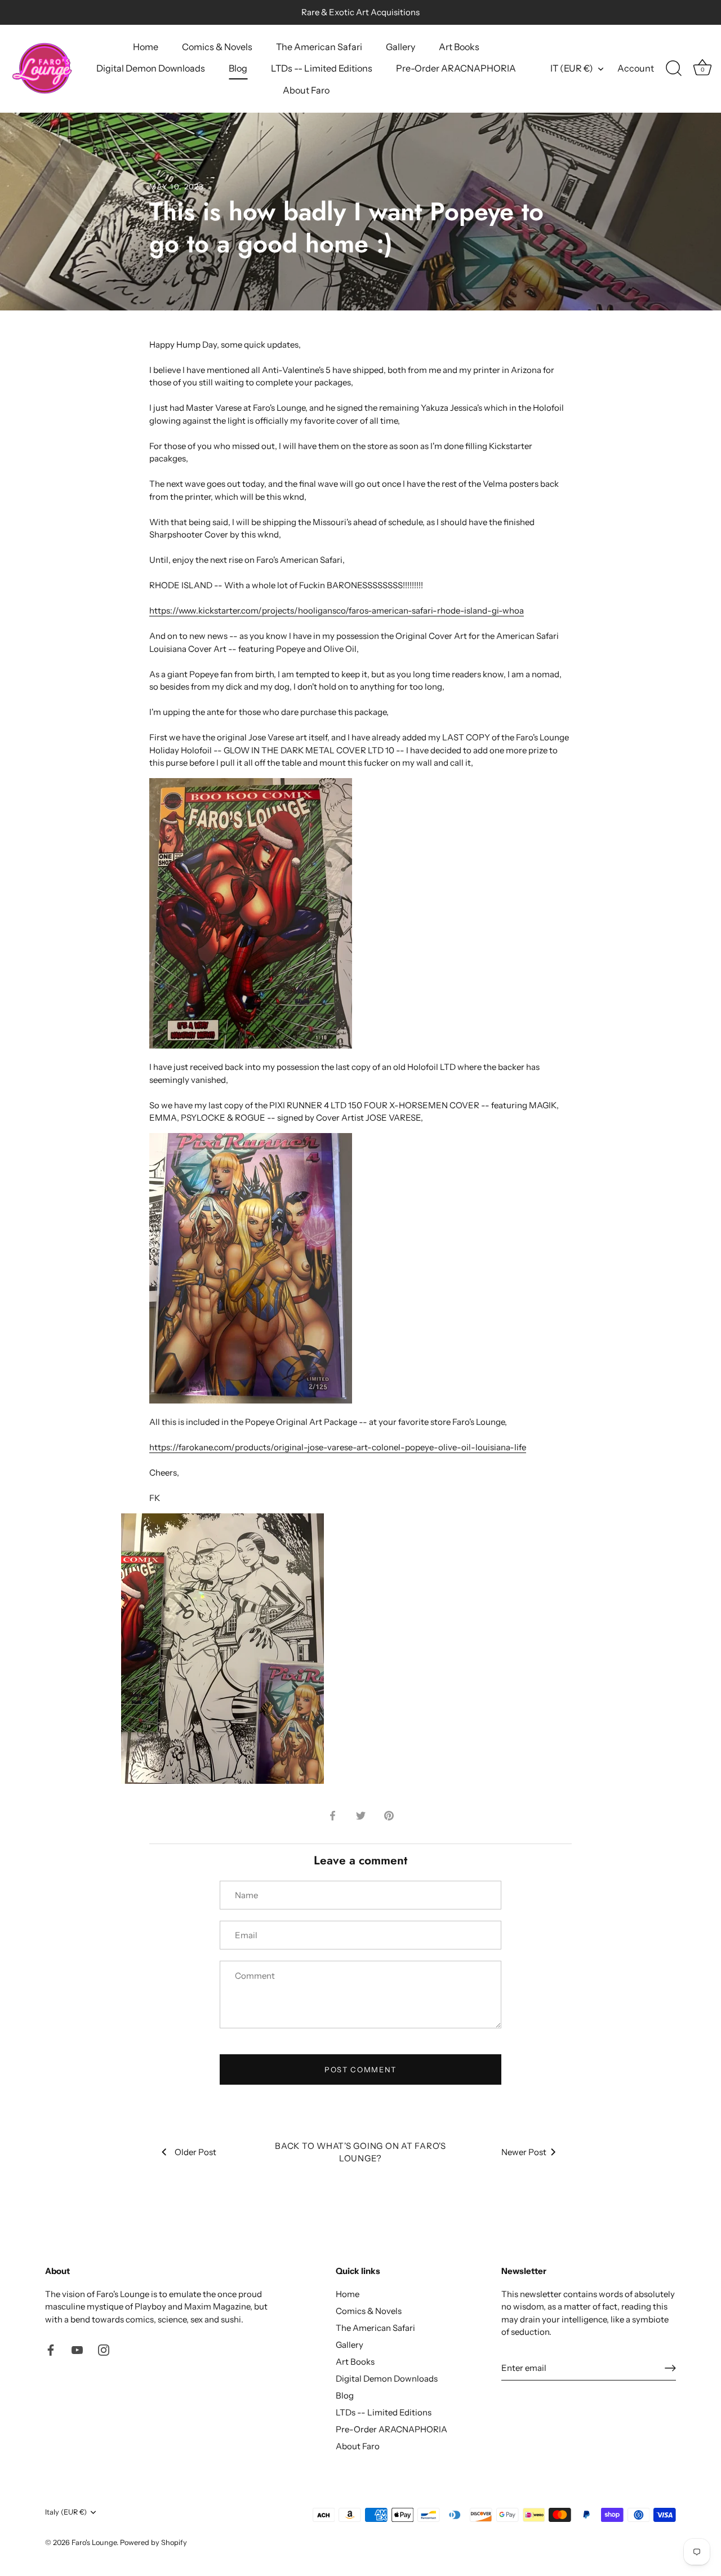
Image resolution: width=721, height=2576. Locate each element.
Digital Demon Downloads (151, 68)
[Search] (674, 69)
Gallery (400, 47)
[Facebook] (51, 2349)
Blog (238, 68)
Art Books (459, 47)
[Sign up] (670, 2368)
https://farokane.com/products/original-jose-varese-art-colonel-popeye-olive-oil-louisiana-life (338, 1447)
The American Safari (319, 47)
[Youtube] (77, 2349)
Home (146, 47)
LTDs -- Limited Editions (322, 68)
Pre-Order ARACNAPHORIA (456, 68)
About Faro (306, 90)
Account (636, 68)
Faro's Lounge (94, 2542)
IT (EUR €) (572, 68)
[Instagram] (104, 2349)
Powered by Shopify (153, 2542)
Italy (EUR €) (66, 2512)
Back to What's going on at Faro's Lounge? (360, 2152)
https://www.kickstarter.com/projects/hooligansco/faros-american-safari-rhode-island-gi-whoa (337, 610)
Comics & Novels (217, 47)
